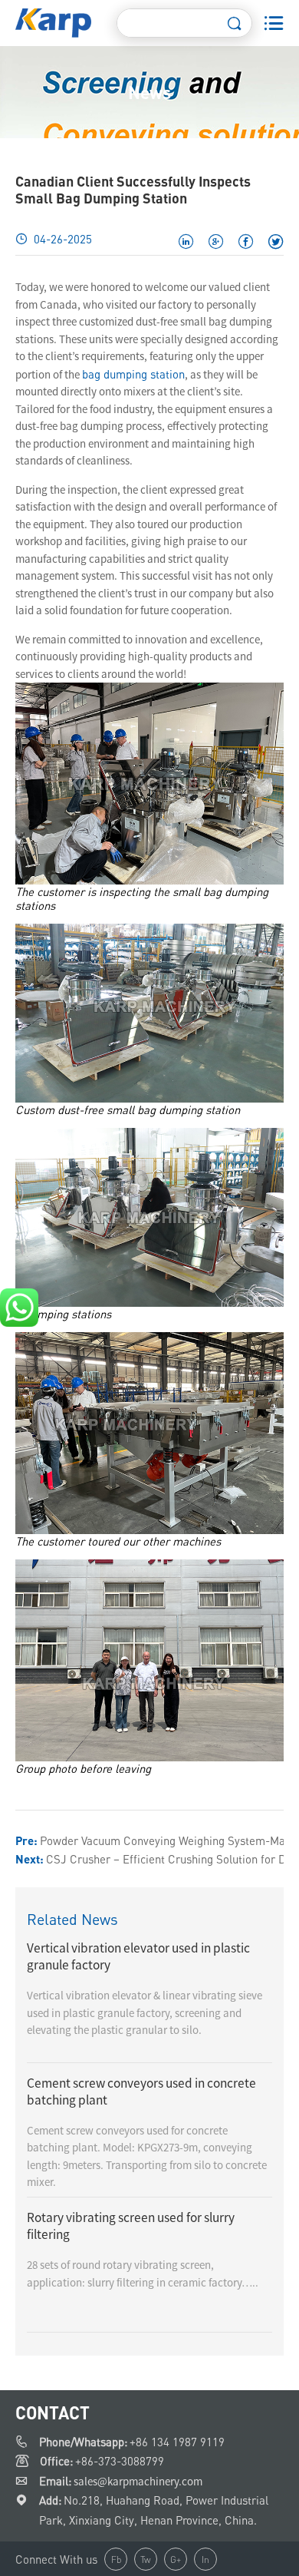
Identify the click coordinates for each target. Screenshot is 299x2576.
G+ (176, 2559)
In (205, 2559)
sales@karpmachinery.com (138, 2481)
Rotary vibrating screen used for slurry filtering (131, 2226)
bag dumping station (133, 374)
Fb (116, 2559)
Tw (146, 2559)
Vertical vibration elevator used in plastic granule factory (138, 1956)
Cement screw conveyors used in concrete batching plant (141, 2092)
